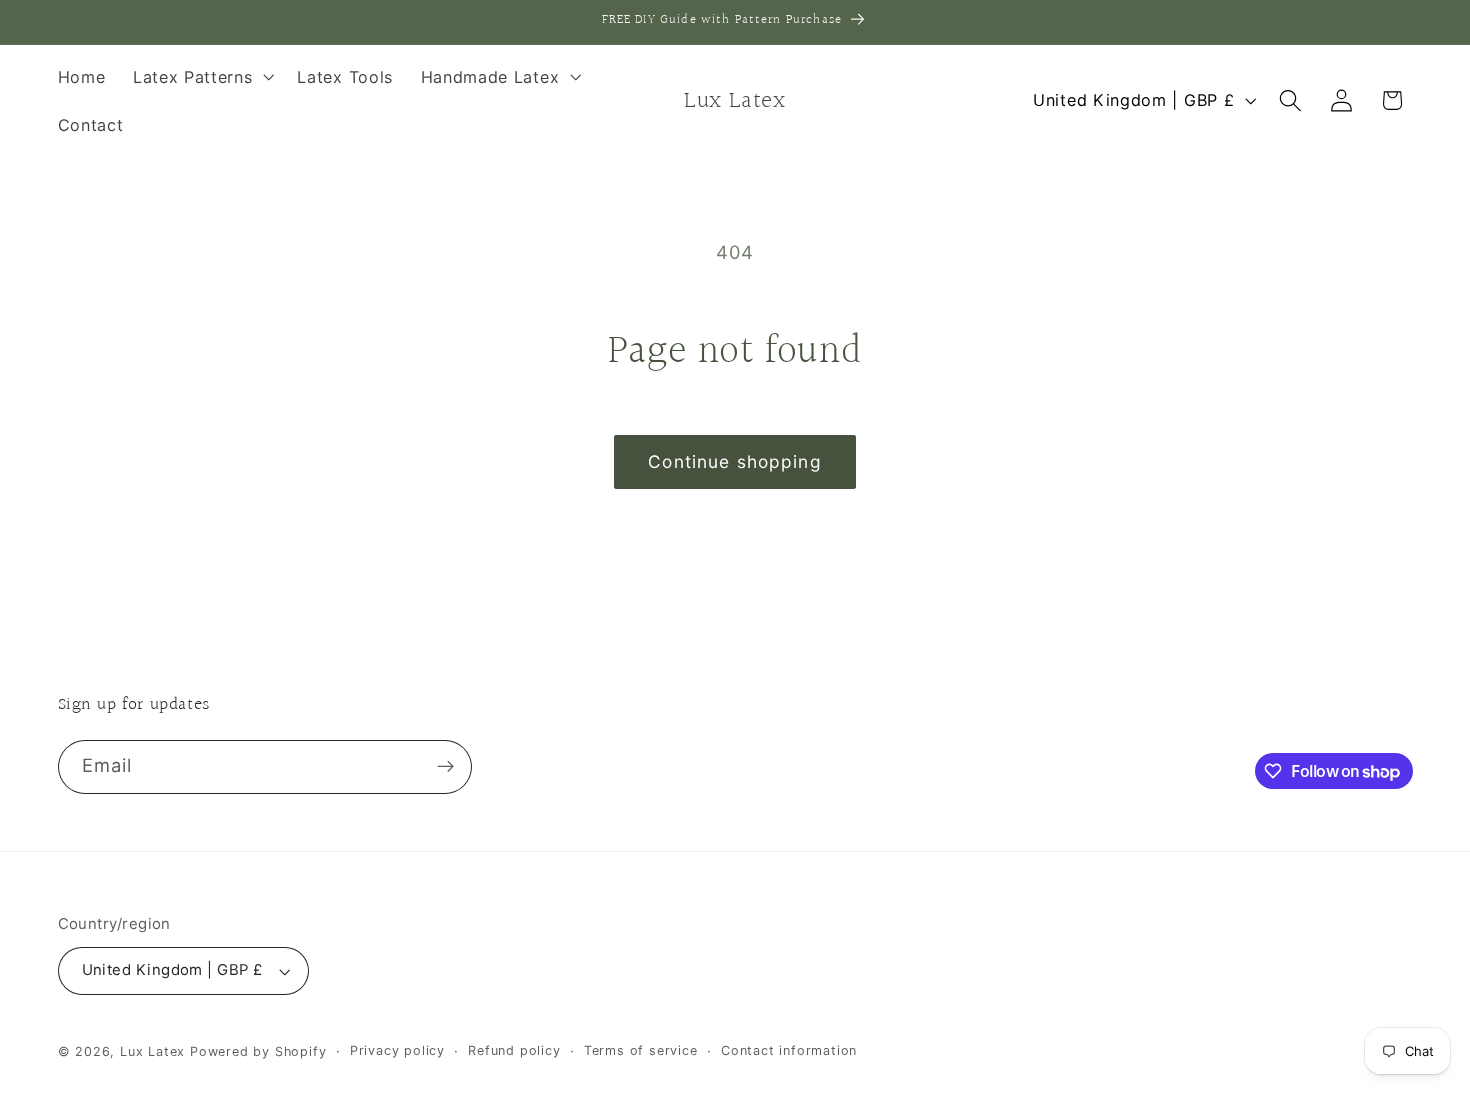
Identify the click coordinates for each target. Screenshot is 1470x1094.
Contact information (789, 1050)
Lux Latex (152, 1051)
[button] (201, 77)
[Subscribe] (445, 767)
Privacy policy (397, 1050)
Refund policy (514, 1050)
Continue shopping (735, 461)
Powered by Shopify (258, 1051)
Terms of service (641, 1050)
